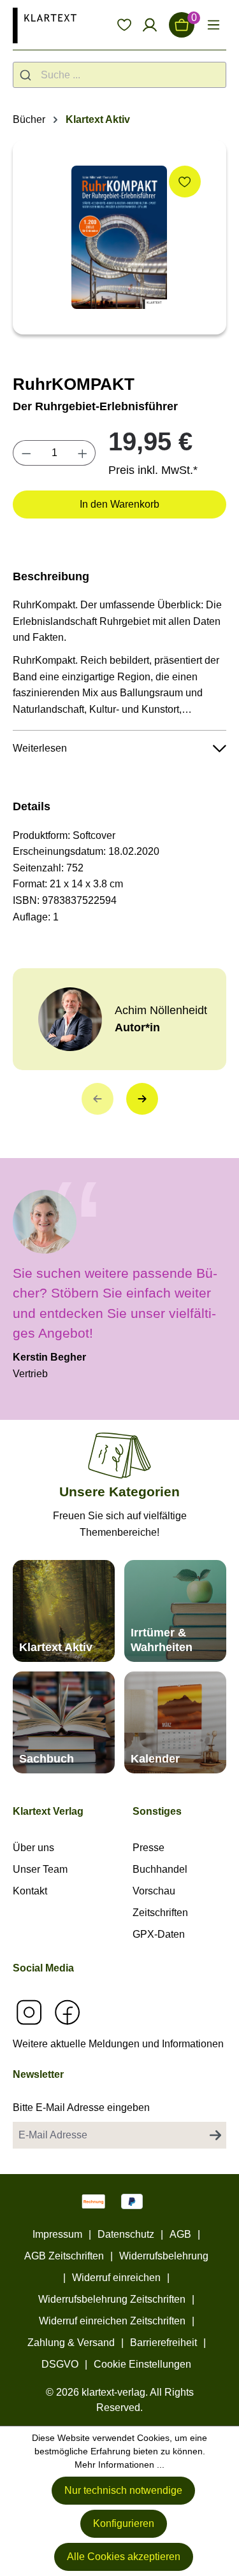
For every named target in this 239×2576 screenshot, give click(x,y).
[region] (119, 237)
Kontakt (30, 1891)
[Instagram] (29, 2012)
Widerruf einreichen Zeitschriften (112, 2321)
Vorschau (154, 1891)
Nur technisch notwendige (123, 2490)
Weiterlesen (40, 748)
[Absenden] (215, 2135)
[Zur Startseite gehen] (45, 25)
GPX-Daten (159, 1934)
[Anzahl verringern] (26, 453)
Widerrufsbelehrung (164, 2256)
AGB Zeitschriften (64, 2256)
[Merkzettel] (124, 25)
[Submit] (27, 75)
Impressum (57, 2234)
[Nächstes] (142, 1099)
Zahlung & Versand (71, 2343)
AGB (180, 2234)
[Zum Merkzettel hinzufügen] (185, 182)
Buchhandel (160, 1869)
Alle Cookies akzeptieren (124, 2557)
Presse (148, 1848)
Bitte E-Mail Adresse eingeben (81, 2107)
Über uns (33, 1848)
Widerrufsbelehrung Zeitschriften (112, 2299)
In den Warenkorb (119, 504)
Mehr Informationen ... (119, 2465)
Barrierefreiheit (163, 2343)
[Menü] (214, 25)
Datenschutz (126, 2234)
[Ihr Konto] (150, 25)
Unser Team (40, 1869)
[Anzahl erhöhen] (83, 453)
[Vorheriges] (98, 1099)
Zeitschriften (160, 1913)
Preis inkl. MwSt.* (153, 470)
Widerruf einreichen (116, 2278)
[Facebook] (67, 2012)
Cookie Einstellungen (142, 2364)
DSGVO (60, 2364)
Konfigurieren (124, 2523)
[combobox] (119, 75)
